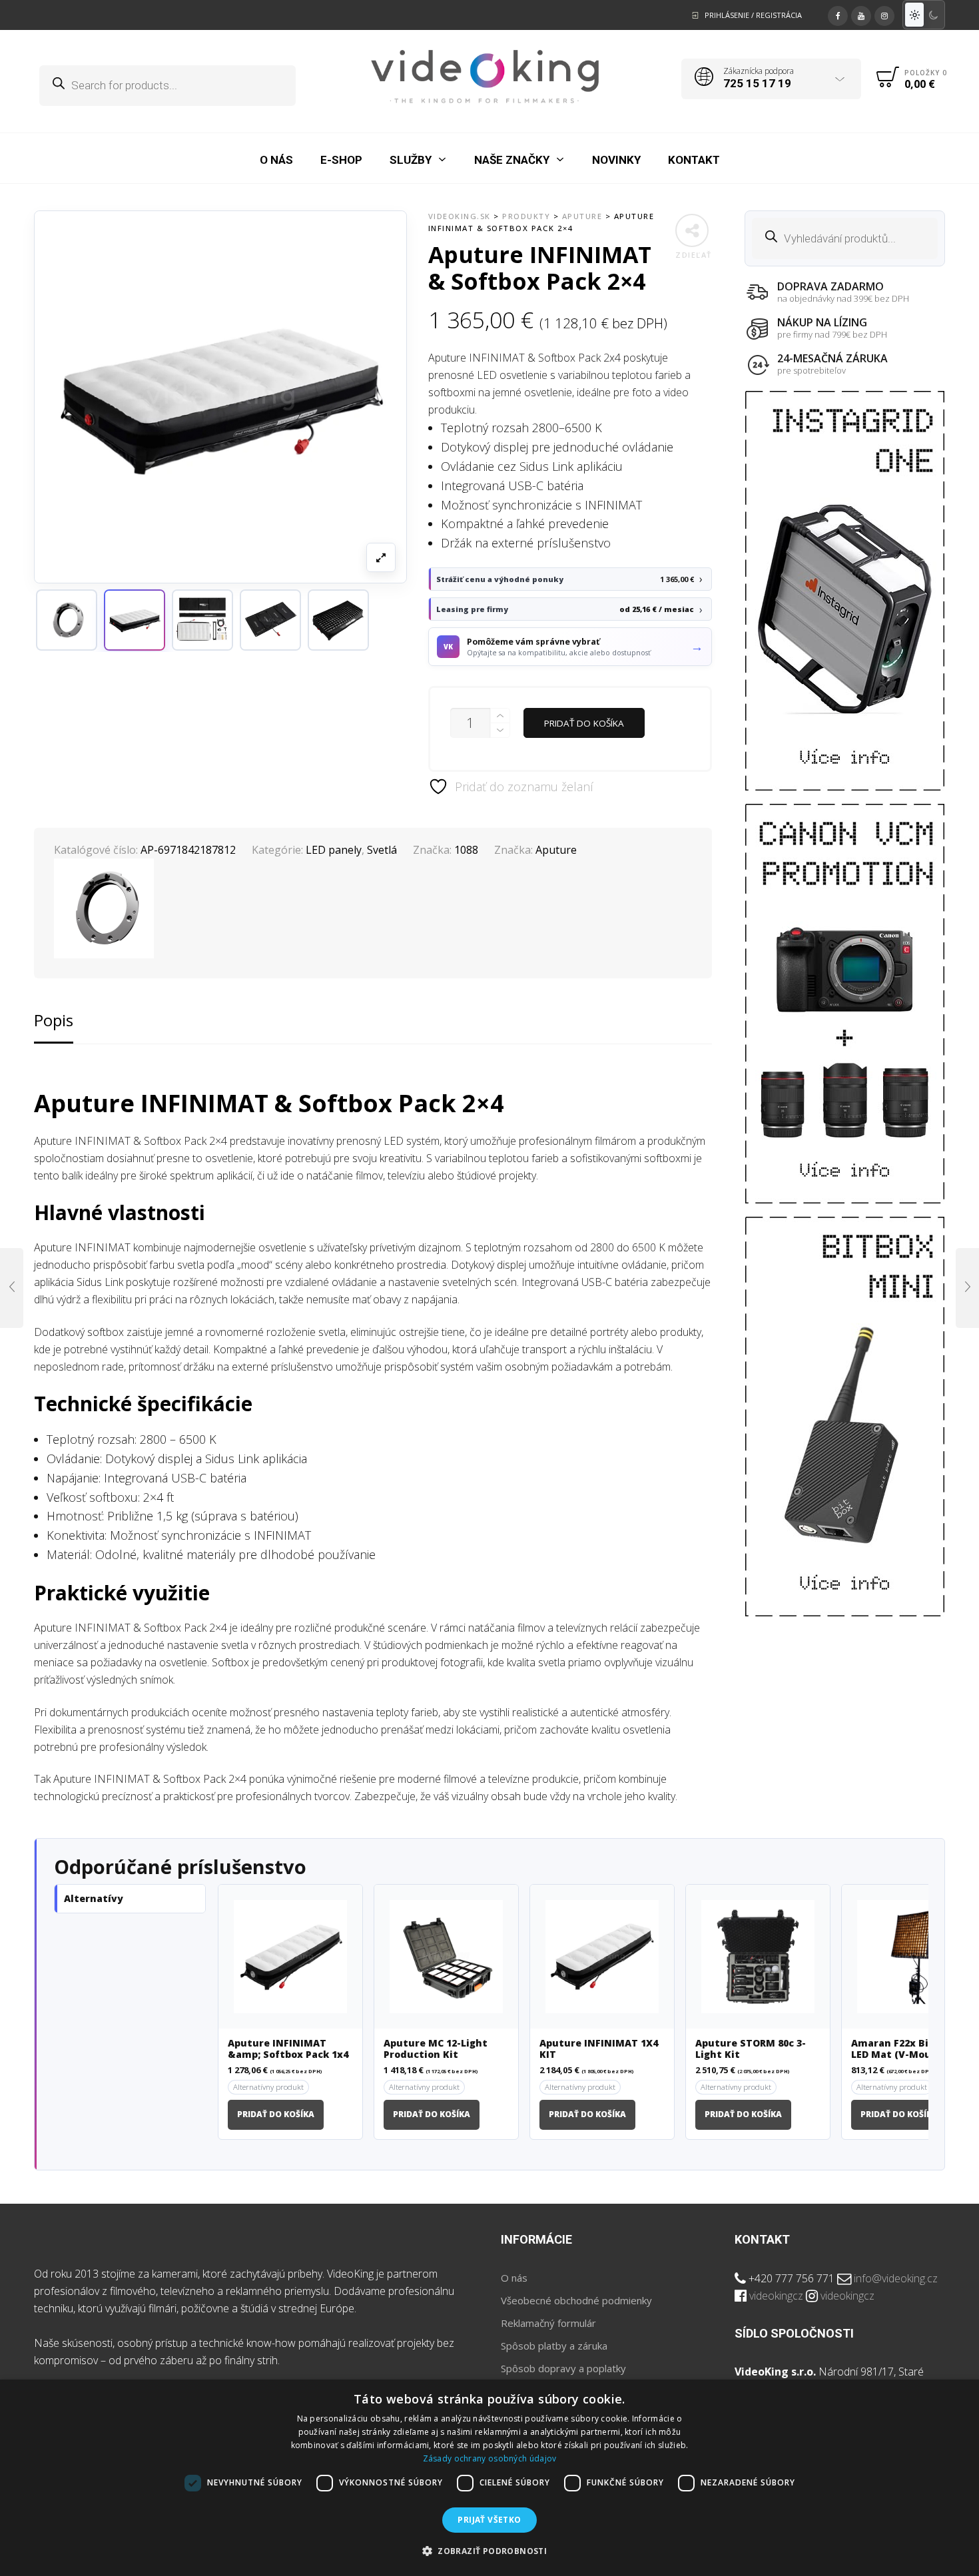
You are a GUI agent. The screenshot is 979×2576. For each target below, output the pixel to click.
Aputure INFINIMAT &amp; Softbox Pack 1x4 (288, 2049)
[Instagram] (884, 14)
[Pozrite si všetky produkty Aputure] (67, 620)
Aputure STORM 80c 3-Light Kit (751, 2049)
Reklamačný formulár (548, 2323)
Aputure (556, 850)
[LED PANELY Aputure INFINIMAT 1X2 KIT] (967, 1288)
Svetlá (382, 850)
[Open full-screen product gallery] (381, 557)
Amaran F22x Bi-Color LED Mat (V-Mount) (905, 2049)
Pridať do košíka (584, 723)
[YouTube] (861, 14)
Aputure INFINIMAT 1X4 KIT (599, 2049)
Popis (54, 1020)
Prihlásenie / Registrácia (753, 15)
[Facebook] (838, 14)
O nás (514, 2278)
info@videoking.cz (896, 2278)
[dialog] (489, 2478)
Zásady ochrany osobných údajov (490, 2458)
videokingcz (776, 2296)
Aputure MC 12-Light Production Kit (436, 2049)
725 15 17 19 (757, 83)
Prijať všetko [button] (489, 2520)
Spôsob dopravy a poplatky (563, 2368)
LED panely (334, 850)
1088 (466, 850)
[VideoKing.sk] (485, 77)
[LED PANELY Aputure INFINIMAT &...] (12, 1288)
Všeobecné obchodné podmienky (576, 2300)
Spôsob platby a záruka (554, 2346)
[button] (135, 620)
